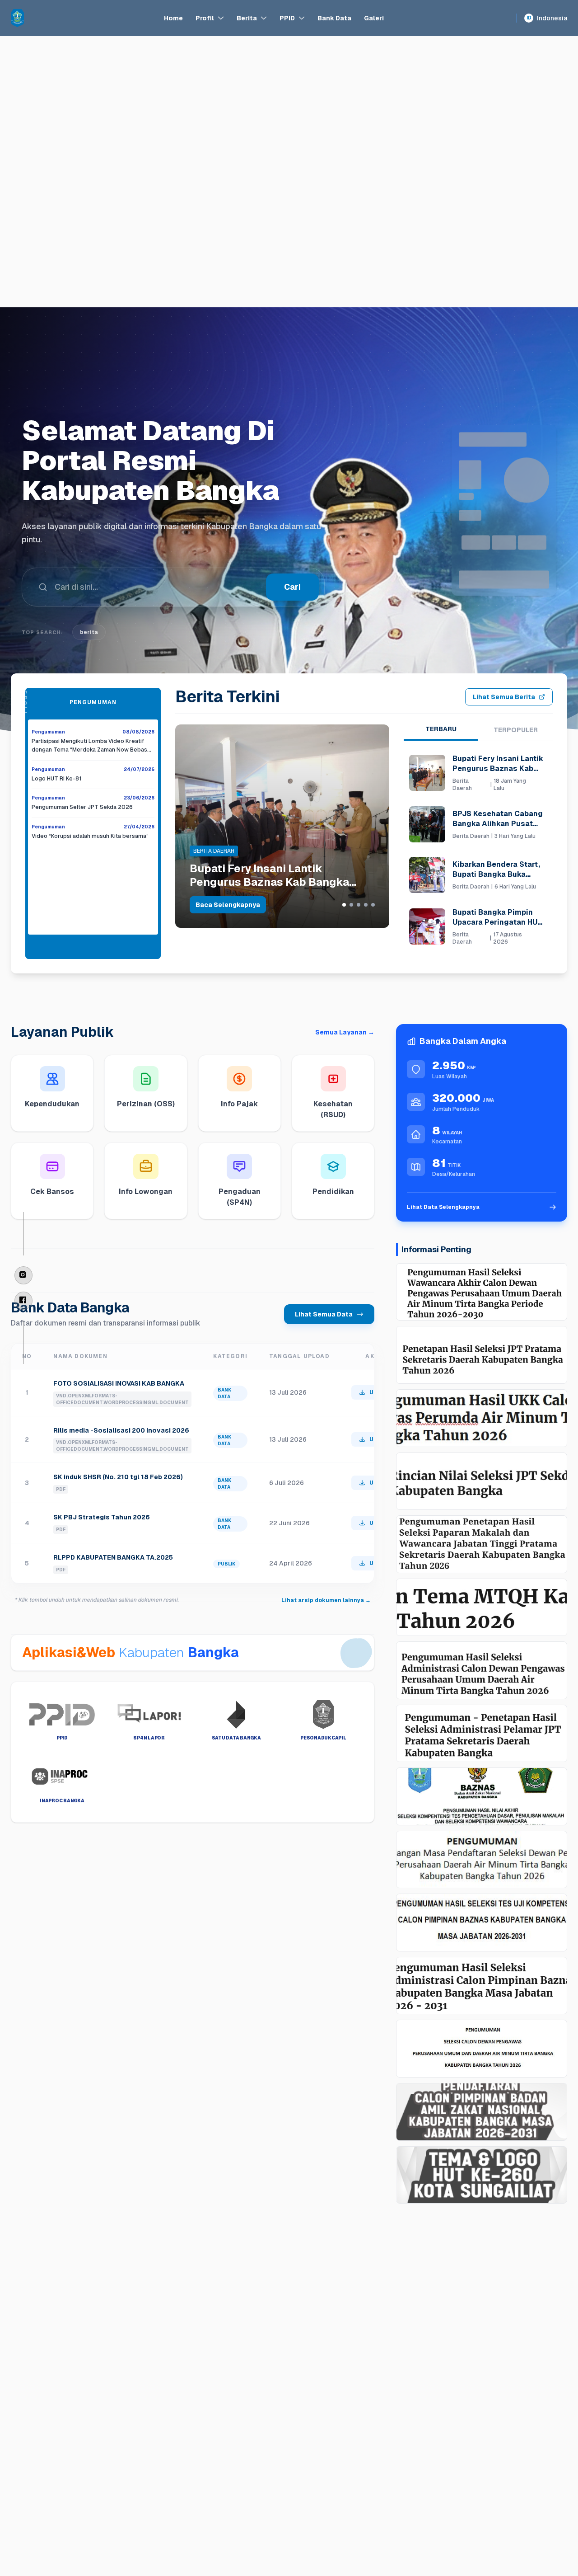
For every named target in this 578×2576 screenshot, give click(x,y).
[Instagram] (23, 1275)
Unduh (379, 1392)
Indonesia (547, 18)
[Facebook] (23, 1301)
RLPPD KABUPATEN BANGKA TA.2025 (113, 1557)
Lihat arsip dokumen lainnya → (326, 1600)
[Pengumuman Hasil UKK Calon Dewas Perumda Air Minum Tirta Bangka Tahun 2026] (482, 1418)
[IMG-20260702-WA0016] (482, 1796)
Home (173, 18)
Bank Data (334, 18)
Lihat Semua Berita (504, 697)
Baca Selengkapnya (228, 905)
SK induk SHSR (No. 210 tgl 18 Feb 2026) (118, 1477)
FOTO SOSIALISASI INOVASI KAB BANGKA (119, 1383)
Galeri (374, 18)
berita (89, 662)
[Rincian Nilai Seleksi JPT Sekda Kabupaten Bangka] (482, 1481)
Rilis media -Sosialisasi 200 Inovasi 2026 (121, 1430)
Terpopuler (516, 730)
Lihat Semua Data (324, 1314)
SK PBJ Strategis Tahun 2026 (102, 1517)
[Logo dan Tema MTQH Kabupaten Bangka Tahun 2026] (482, 1608)
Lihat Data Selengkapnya (443, 1207)
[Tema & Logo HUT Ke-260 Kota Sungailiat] (482, 2175)
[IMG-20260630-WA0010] (482, 1860)
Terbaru (441, 729)
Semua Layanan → (345, 1032)
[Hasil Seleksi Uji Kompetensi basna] (482, 1923)
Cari (292, 617)
